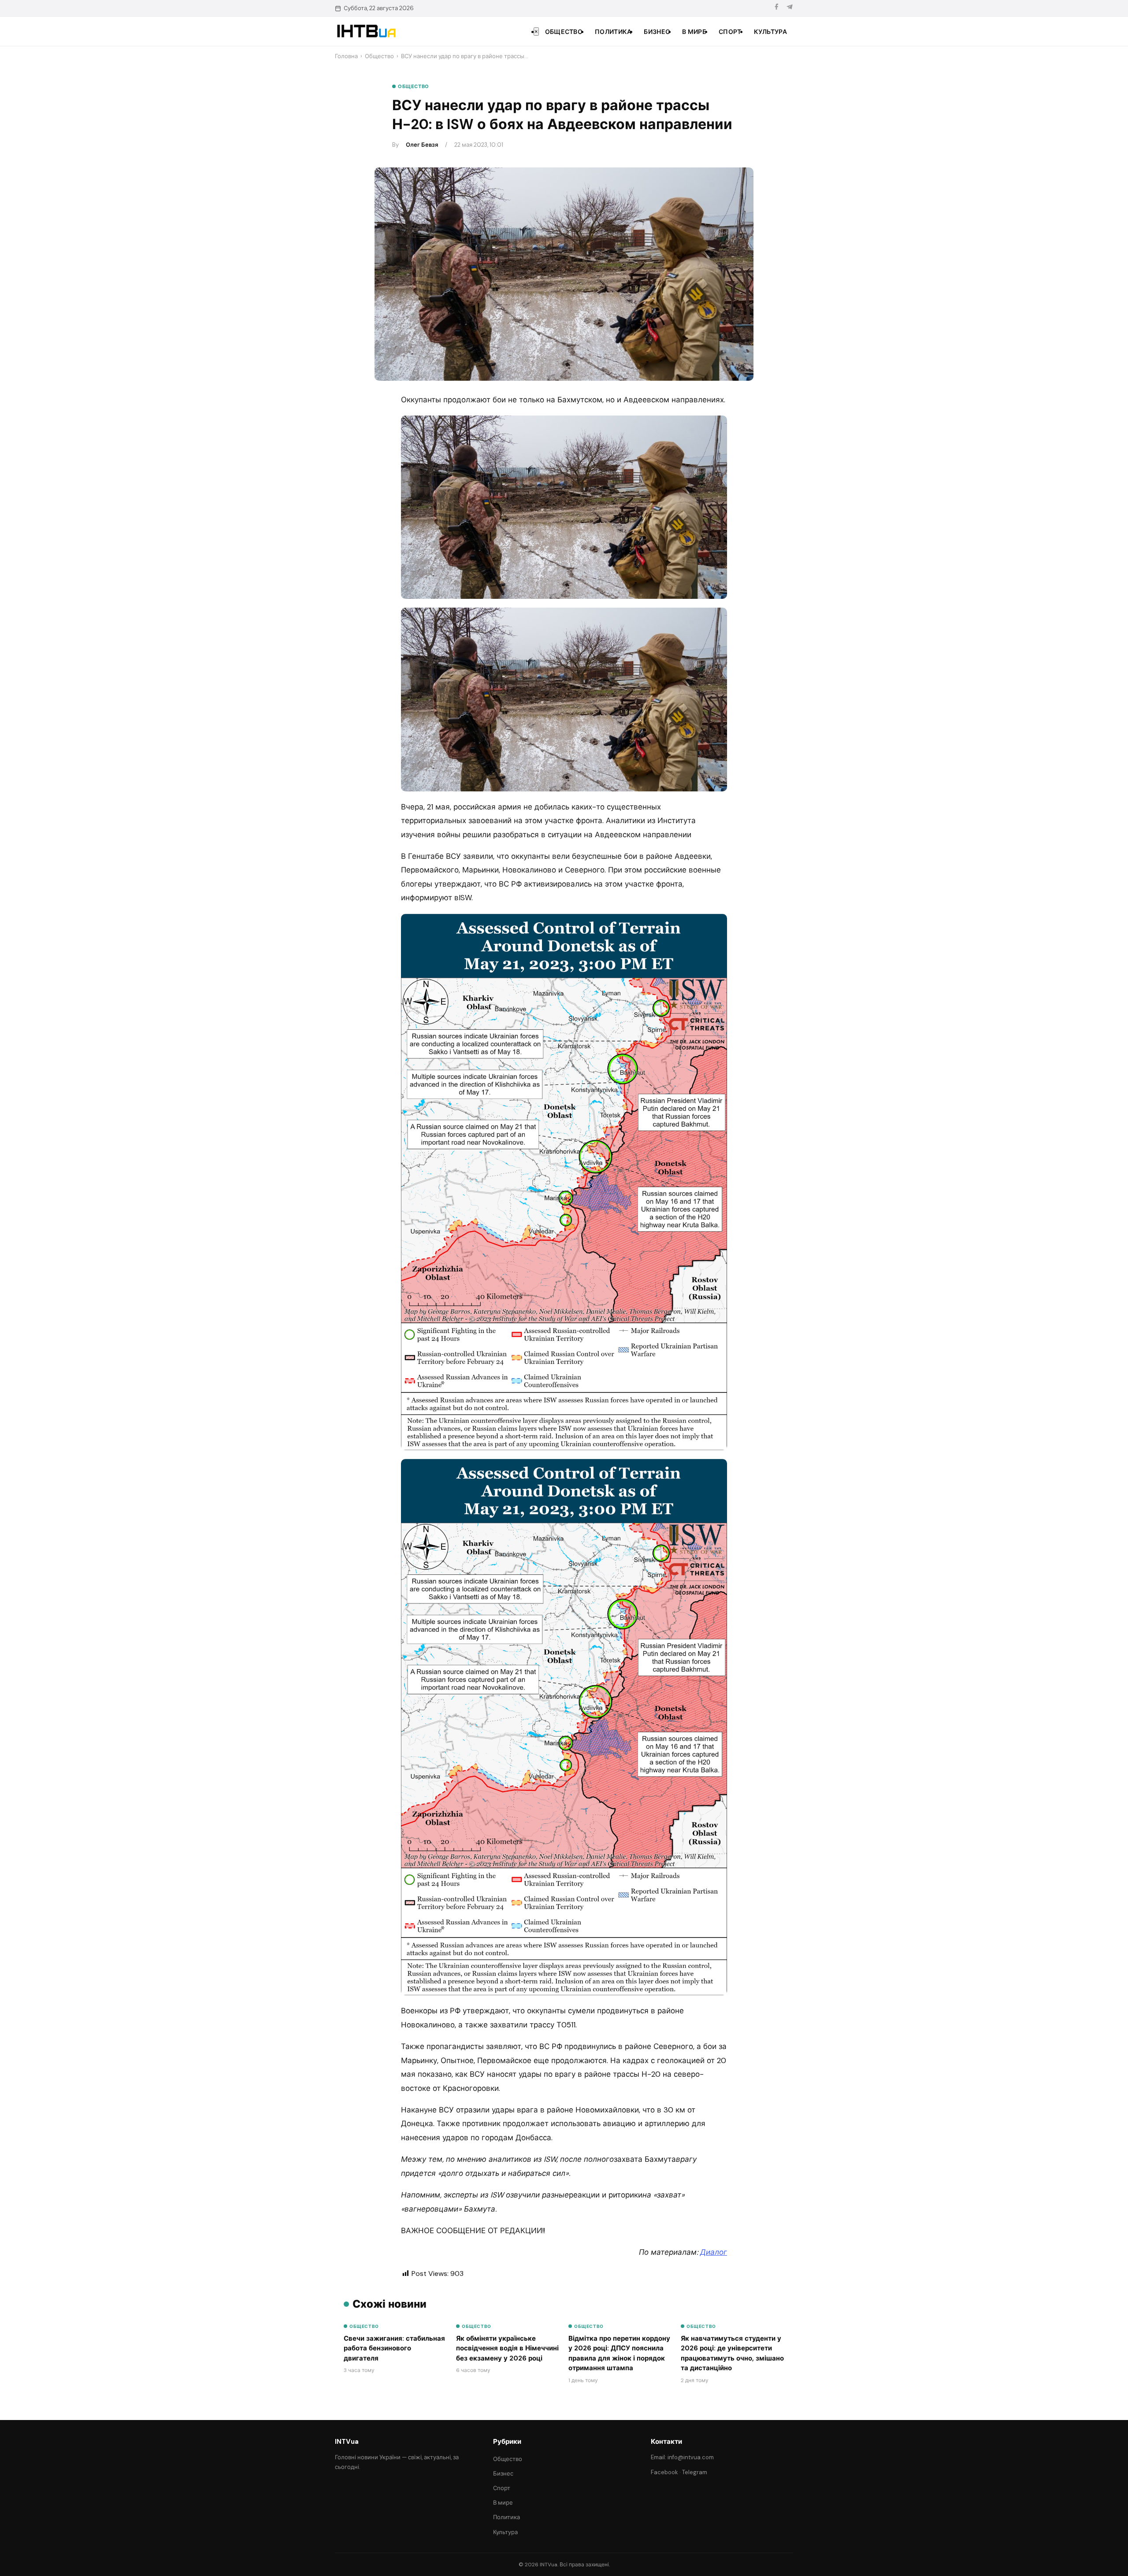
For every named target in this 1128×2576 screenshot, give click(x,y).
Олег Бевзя (422, 145)
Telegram (695, 2472)
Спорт (730, 32)
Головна (346, 56)
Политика (613, 32)
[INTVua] (366, 31)
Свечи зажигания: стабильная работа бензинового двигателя (394, 2348)
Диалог (714, 2252)
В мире (694, 32)
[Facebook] (776, 8)
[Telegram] (790, 8)
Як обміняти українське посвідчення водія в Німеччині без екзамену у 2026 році (507, 2348)
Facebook (664, 2472)
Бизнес (657, 32)
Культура (770, 32)
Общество (564, 32)
